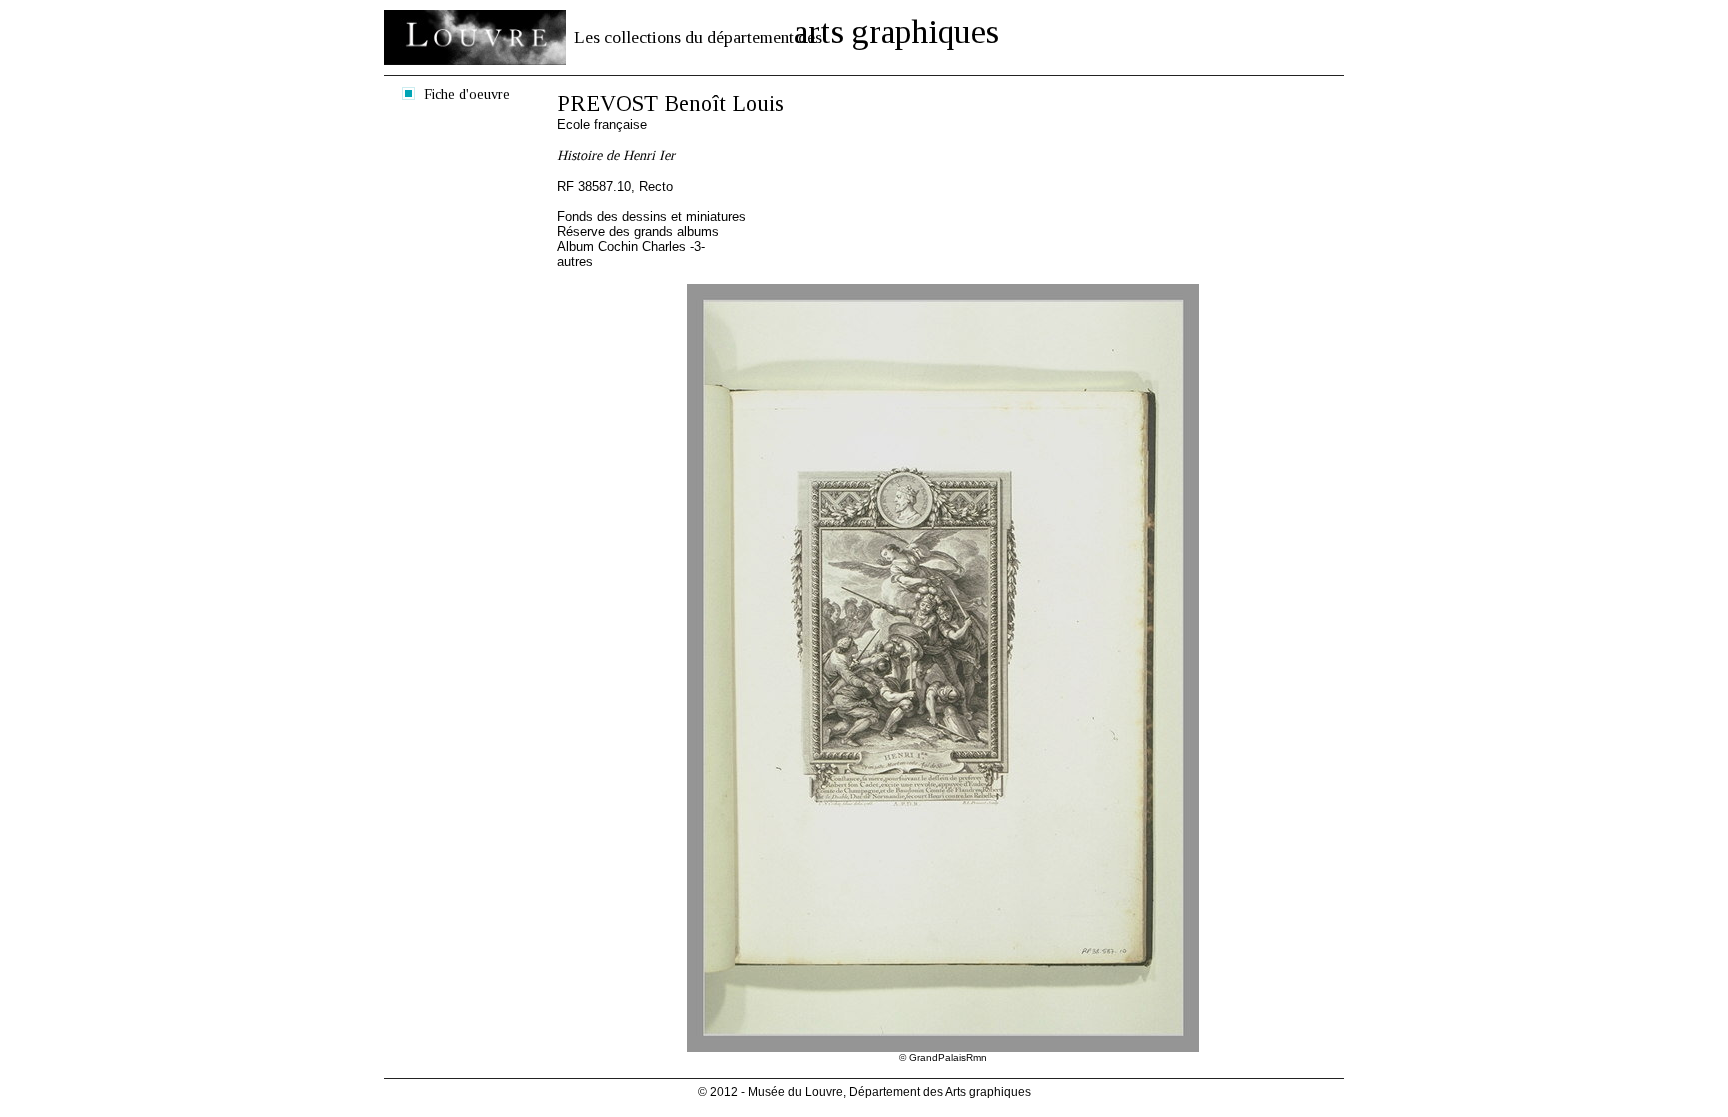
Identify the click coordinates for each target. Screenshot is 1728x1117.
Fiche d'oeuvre (467, 94)
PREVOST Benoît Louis (670, 103)
